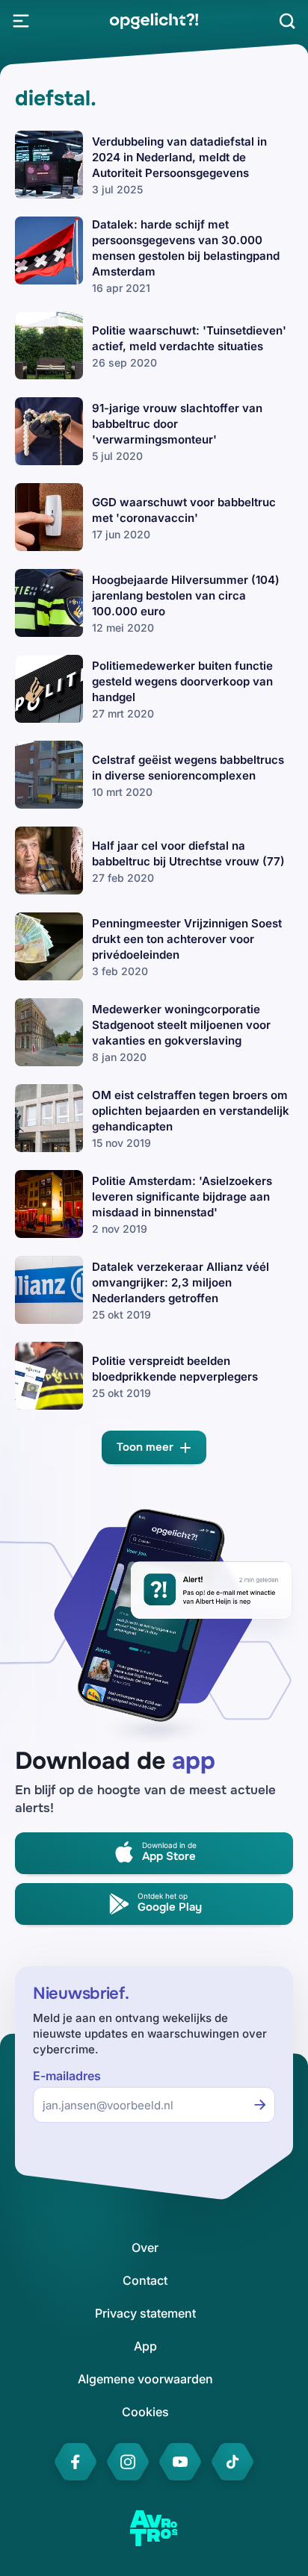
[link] (154, 21)
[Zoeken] (287, 21)
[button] (154, 1447)
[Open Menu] (21, 21)
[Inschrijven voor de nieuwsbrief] (260, 2105)
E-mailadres (67, 2076)
